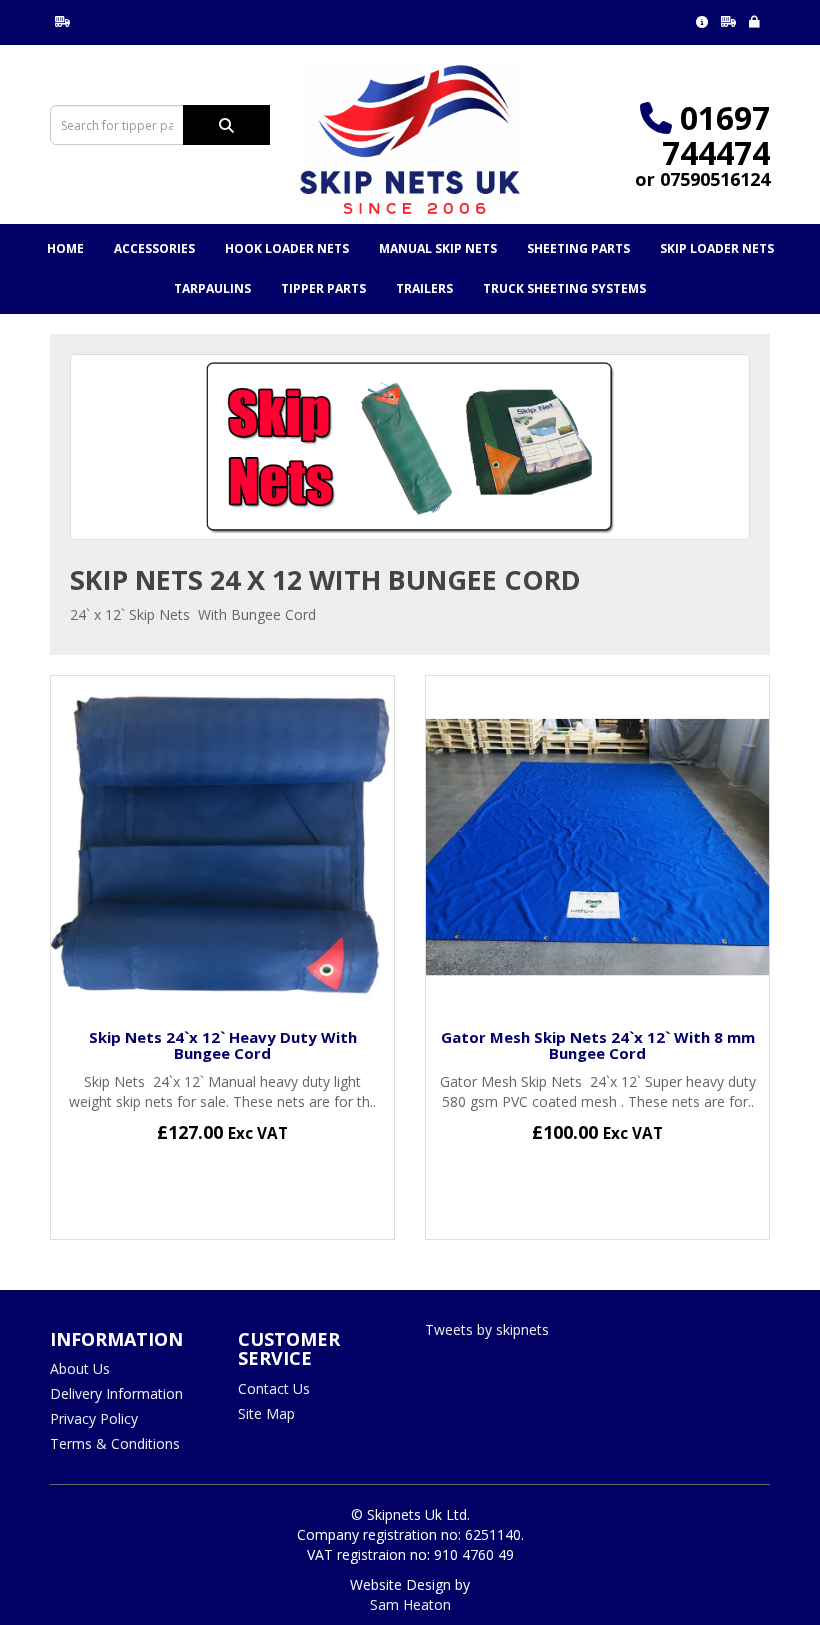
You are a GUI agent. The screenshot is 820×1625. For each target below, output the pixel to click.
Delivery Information (116, 1393)
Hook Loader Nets (287, 248)
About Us (80, 1368)
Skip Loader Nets (717, 248)
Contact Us (274, 1388)
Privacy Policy (94, 1418)
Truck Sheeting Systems (564, 288)
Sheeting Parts (578, 248)
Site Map (266, 1413)
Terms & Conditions (115, 1443)
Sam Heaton (410, 1604)
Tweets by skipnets (487, 1329)
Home (65, 248)
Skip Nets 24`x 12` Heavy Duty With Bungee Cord (223, 1045)
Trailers (424, 288)
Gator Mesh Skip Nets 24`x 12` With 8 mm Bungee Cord (598, 1045)
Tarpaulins (212, 288)
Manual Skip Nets (438, 248)
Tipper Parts (323, 288)
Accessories (154, 248)
